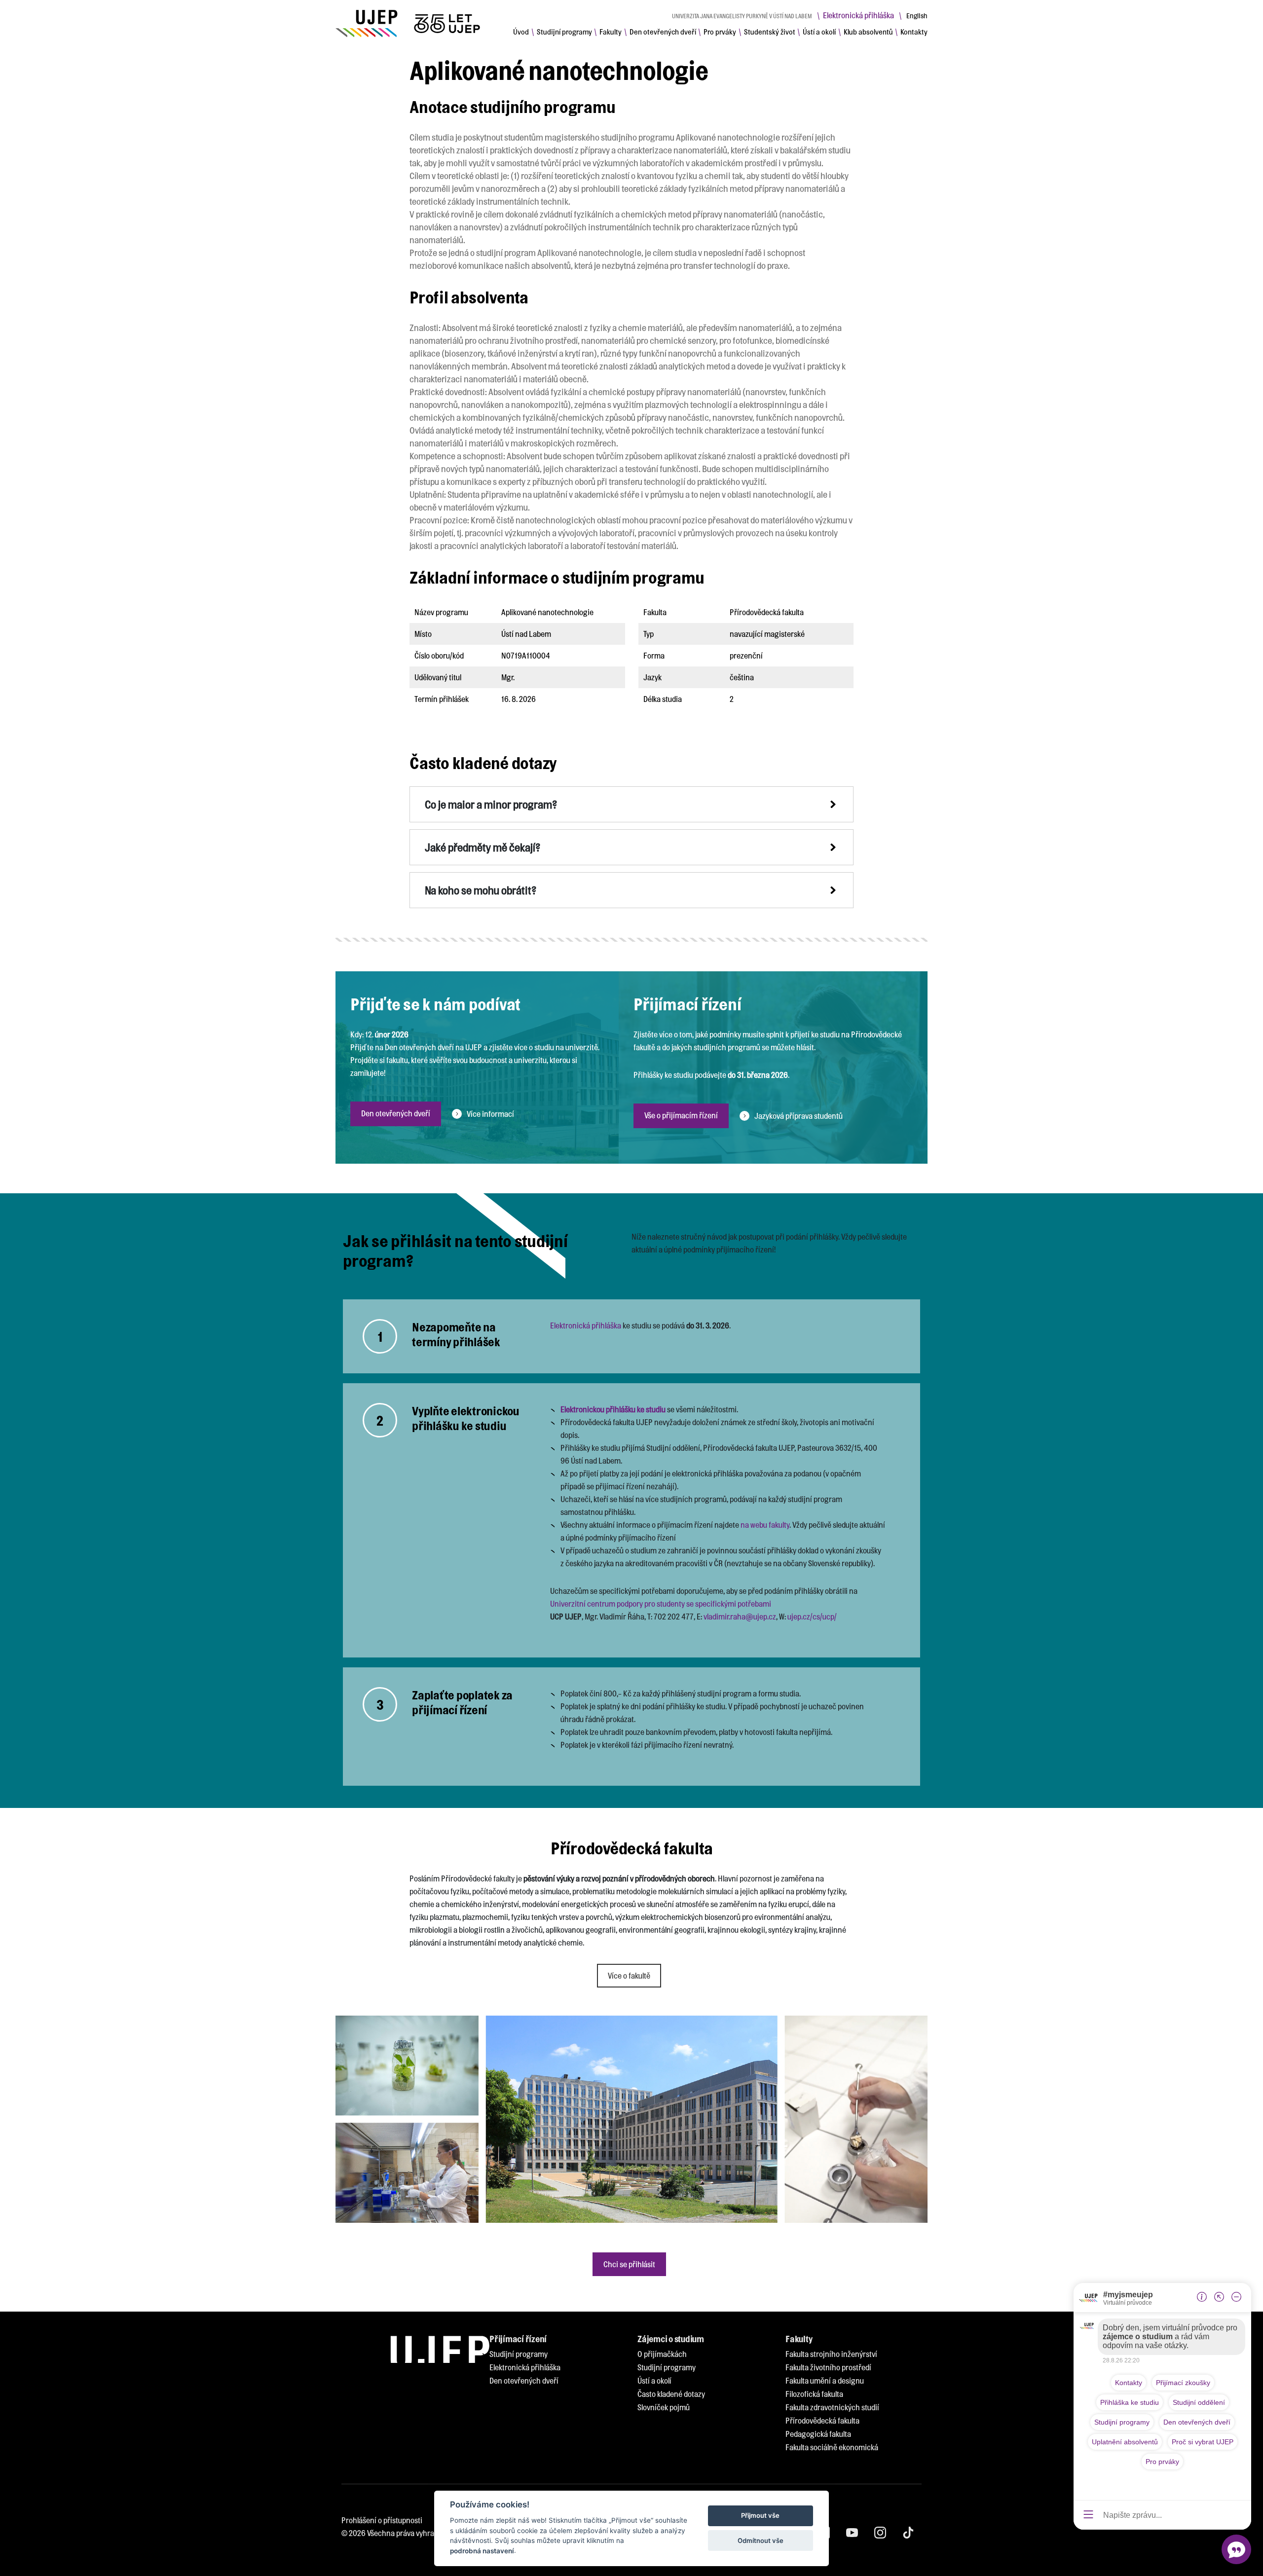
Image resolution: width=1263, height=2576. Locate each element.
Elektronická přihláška (858, 15)
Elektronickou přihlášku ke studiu (613, 1409)
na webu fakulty (765, 1525)
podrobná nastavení (482, 2551)
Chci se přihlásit (629, 2264)
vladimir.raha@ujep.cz (740, 1616)
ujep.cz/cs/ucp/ (812, 1616)
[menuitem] (521, 32)
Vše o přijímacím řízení (681, 1115)
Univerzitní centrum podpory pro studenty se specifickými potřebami (661, 1603)
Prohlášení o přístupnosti (382, 2520)
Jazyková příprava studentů (799, 1116)
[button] (631, 804)
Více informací (490, 1114)
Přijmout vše (760, 2516)
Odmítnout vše (761, 2540)
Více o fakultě (629, 1975)
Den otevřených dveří (396, 1113)
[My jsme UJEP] (409, 23)
